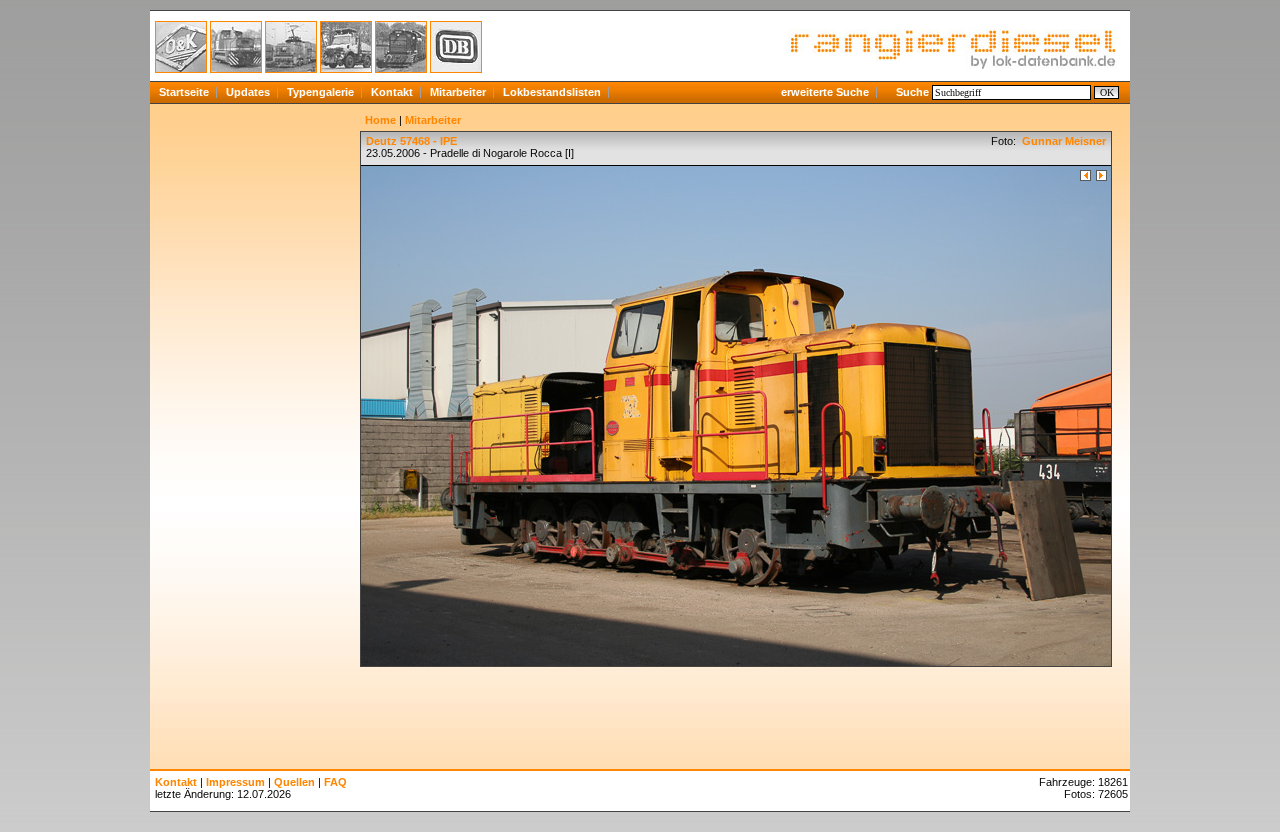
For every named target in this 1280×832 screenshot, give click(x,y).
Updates (248, 92)
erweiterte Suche (825, 92)
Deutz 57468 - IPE (411, 141)
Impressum (235, 782)
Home (380, 120)
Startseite (184, 92)
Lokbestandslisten (552, 92)
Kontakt (392, 92)
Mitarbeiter (458, 92)
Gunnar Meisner (1062, 141)
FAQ (335, 782)
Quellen (294, 782)
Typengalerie (320, 92)
